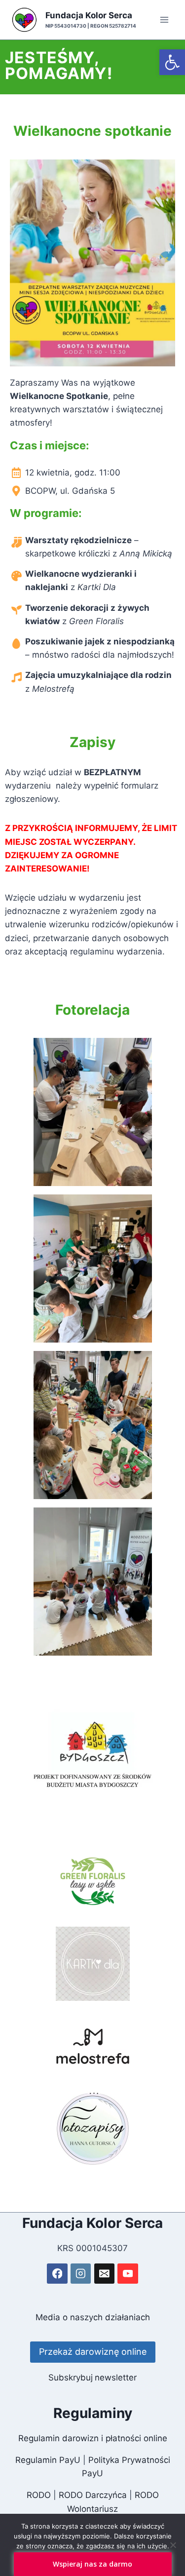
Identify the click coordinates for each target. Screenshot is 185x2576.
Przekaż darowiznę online (93, 2352)
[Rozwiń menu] (164, 20)
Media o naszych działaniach (93, 2317)
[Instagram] (81, 2274)
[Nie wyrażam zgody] (173, 2545)
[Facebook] (57, 2274)
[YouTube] (128, 2274)
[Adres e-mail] (104, 2274)
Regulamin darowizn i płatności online (93, 2438)
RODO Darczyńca (93, 2495)
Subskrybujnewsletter (92, 2378)
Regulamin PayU (48, 2460)
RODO (39, 2495)
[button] (172, 62)
